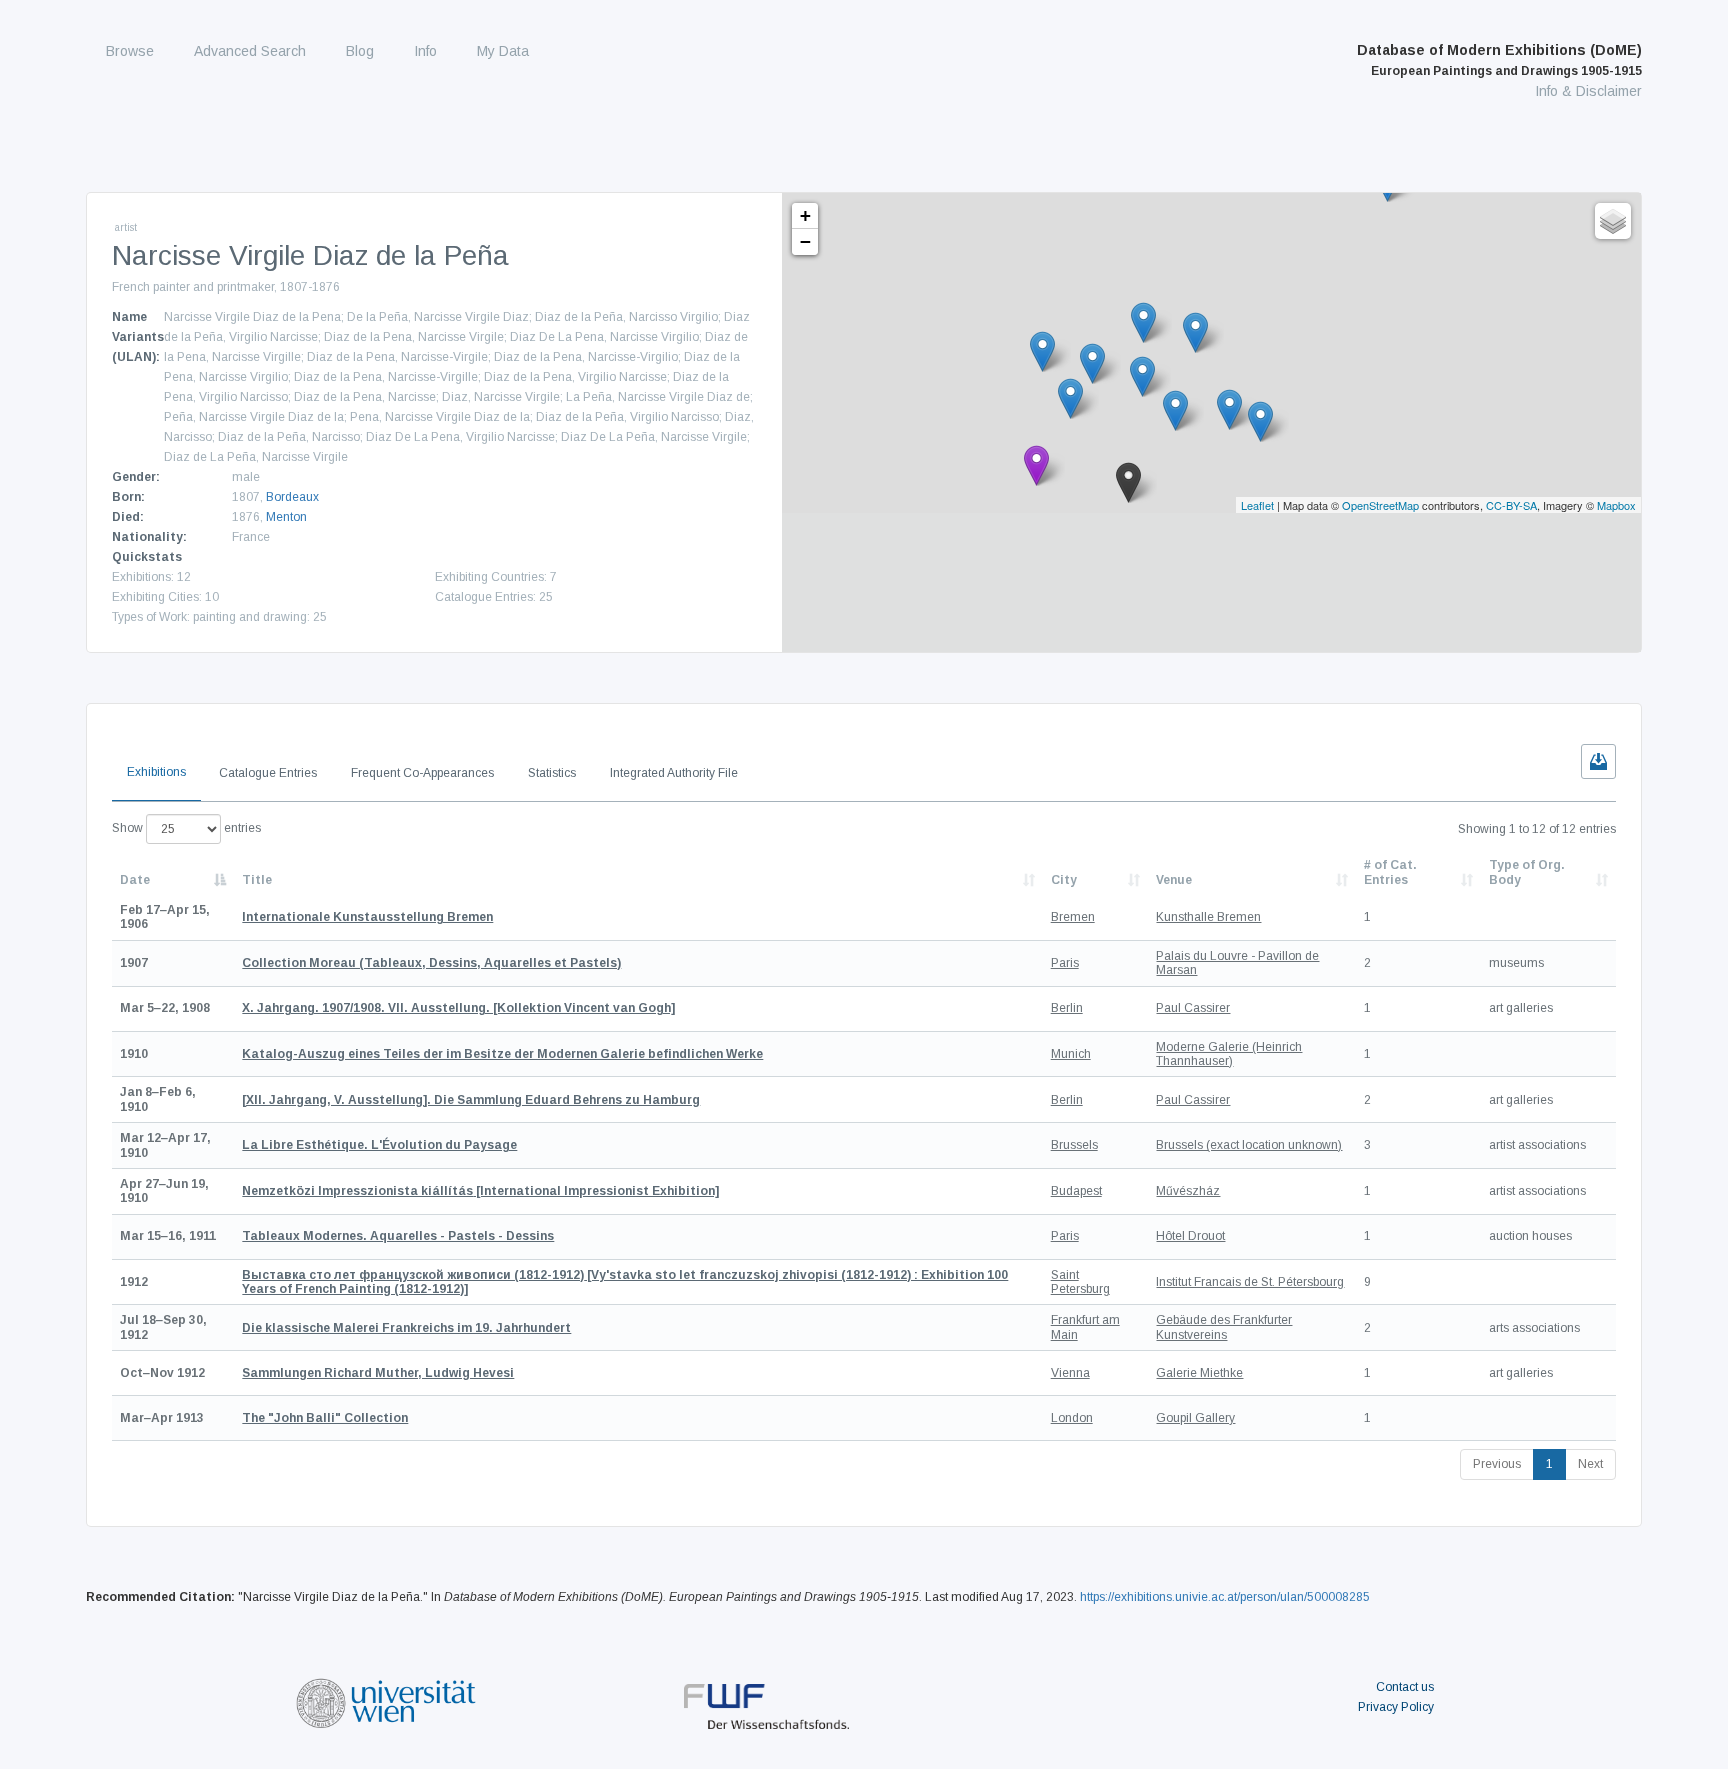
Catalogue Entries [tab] (268, 773)
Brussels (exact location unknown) (1249, 1145)
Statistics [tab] (552, 773)
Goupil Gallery (1195, 1418)
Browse (130, 51)
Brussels (1074, 1145)
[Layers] (1613, 221)
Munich (1071, 1054)
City (1064, 880)
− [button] (805, 241)
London (1072, 1418)
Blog (360, 51)
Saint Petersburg (1080, 1282)
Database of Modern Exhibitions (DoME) (1499, 60)
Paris (1065, 963)
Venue (1174, 880)
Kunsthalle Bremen (1208, 917)
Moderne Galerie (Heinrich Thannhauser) (1229, 1054)
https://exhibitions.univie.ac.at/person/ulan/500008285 (1225, 1597)
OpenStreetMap (1380, 505)
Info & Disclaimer (1588, 91)
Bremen (1073, 917)
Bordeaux (292, 497)
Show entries (186, 828)
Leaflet (1257, 505)
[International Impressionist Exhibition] (480, 1191)
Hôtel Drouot (1190, 1236)
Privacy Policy (1396, 1707)
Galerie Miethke (1199, 1373)
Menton (286, 517)
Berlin (1067, 1008)
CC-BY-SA (1511, 505)
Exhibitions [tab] (156, 772)
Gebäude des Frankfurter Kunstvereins (1224, 1327)
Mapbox (1616, 505)
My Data (503, 51)
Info (425, 51)
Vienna (1070, 1373)
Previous (1497, 1464)
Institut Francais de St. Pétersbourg (1250, 1282)
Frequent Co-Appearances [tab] (422, 773)
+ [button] (805, 215)
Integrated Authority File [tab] (674, 773)
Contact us (1405, 1687)
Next (1590, 1464)
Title (257, 880)
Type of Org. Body (1527, 872)
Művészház (1188, 1191)
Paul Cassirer (1193, 1008)
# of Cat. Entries (1390, 872)
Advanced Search (250, 51)
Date (135, 880)
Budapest (1076, 1191)
